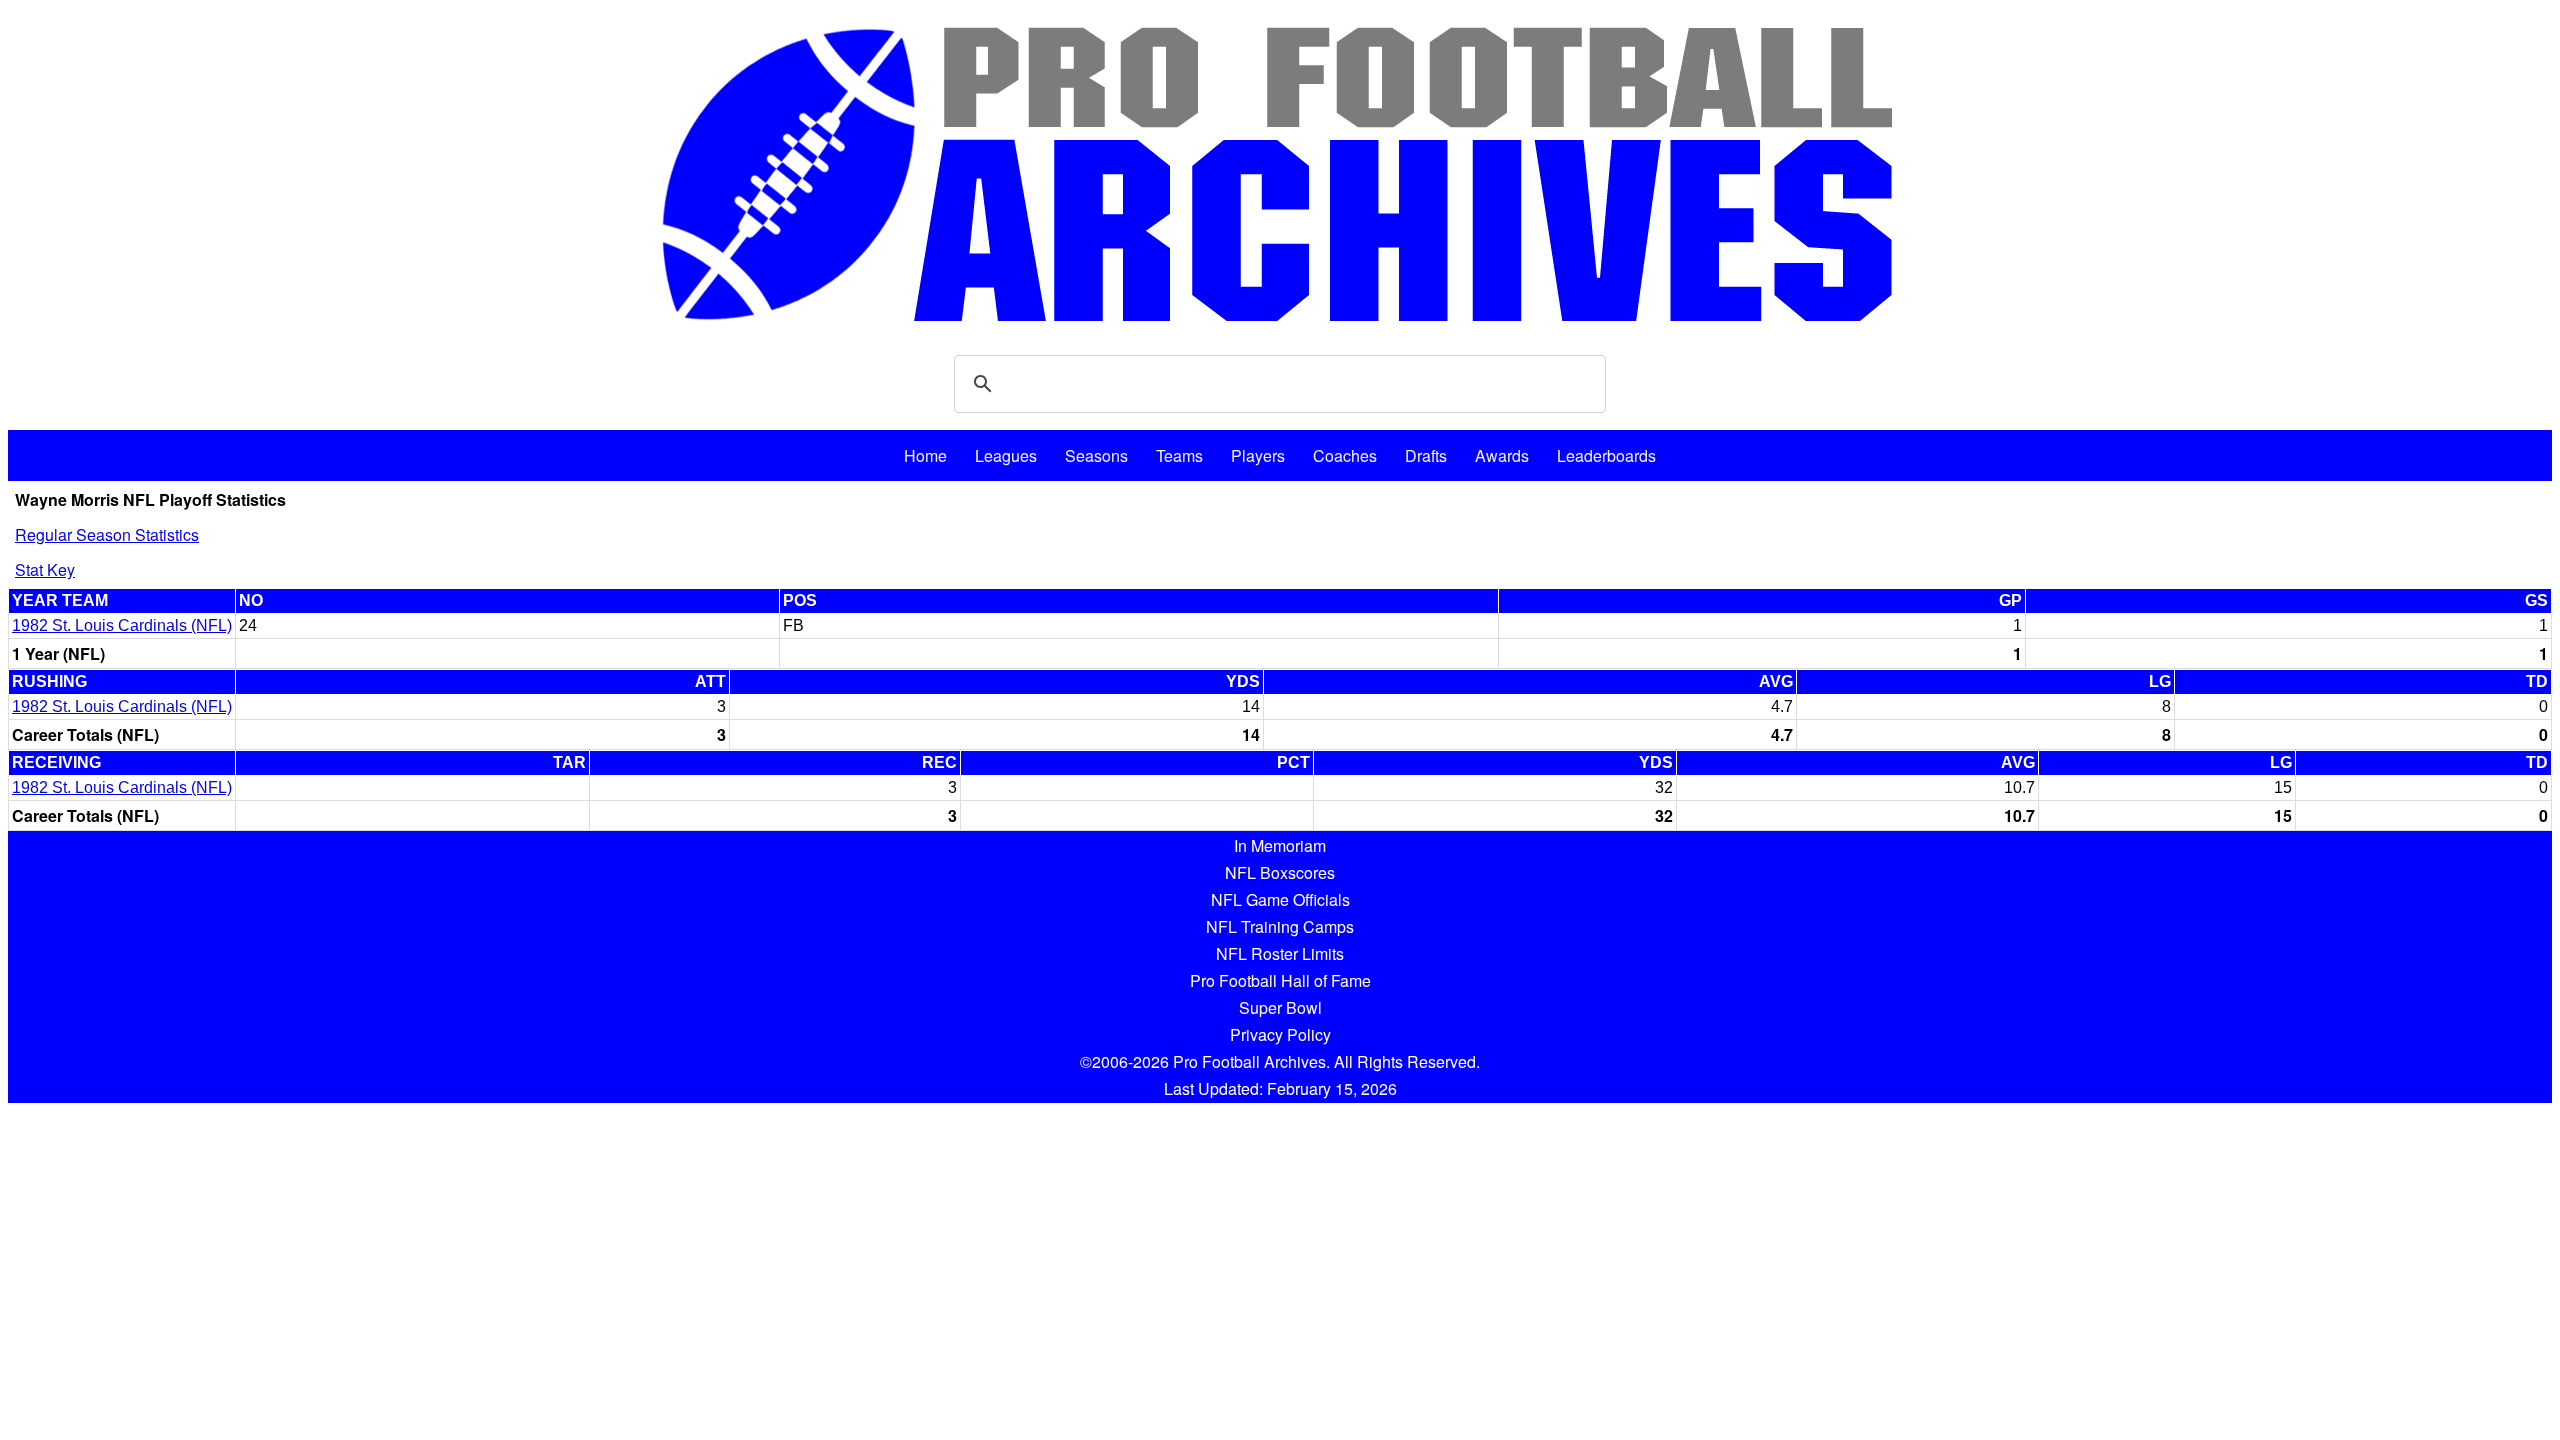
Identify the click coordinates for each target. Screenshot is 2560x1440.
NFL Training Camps (1280, 926)
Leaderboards (1606, 455)
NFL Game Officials (1280, 899)
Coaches (1345, 455)
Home (925, 455)
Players (1258, 455)
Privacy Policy (1280, 1034)
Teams (1179, 455)
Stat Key (45, 569)
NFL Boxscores (1280, 872)
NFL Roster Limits (1280, 953)
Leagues (1006, 455)
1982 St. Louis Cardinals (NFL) (122, 625)
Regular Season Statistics (107, 534)
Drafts (1426, 455)
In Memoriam (1280, 845)
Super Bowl (1280, 1007)
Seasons (1096, 455)
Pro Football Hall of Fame (1280, 980)
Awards (1502, 455)
